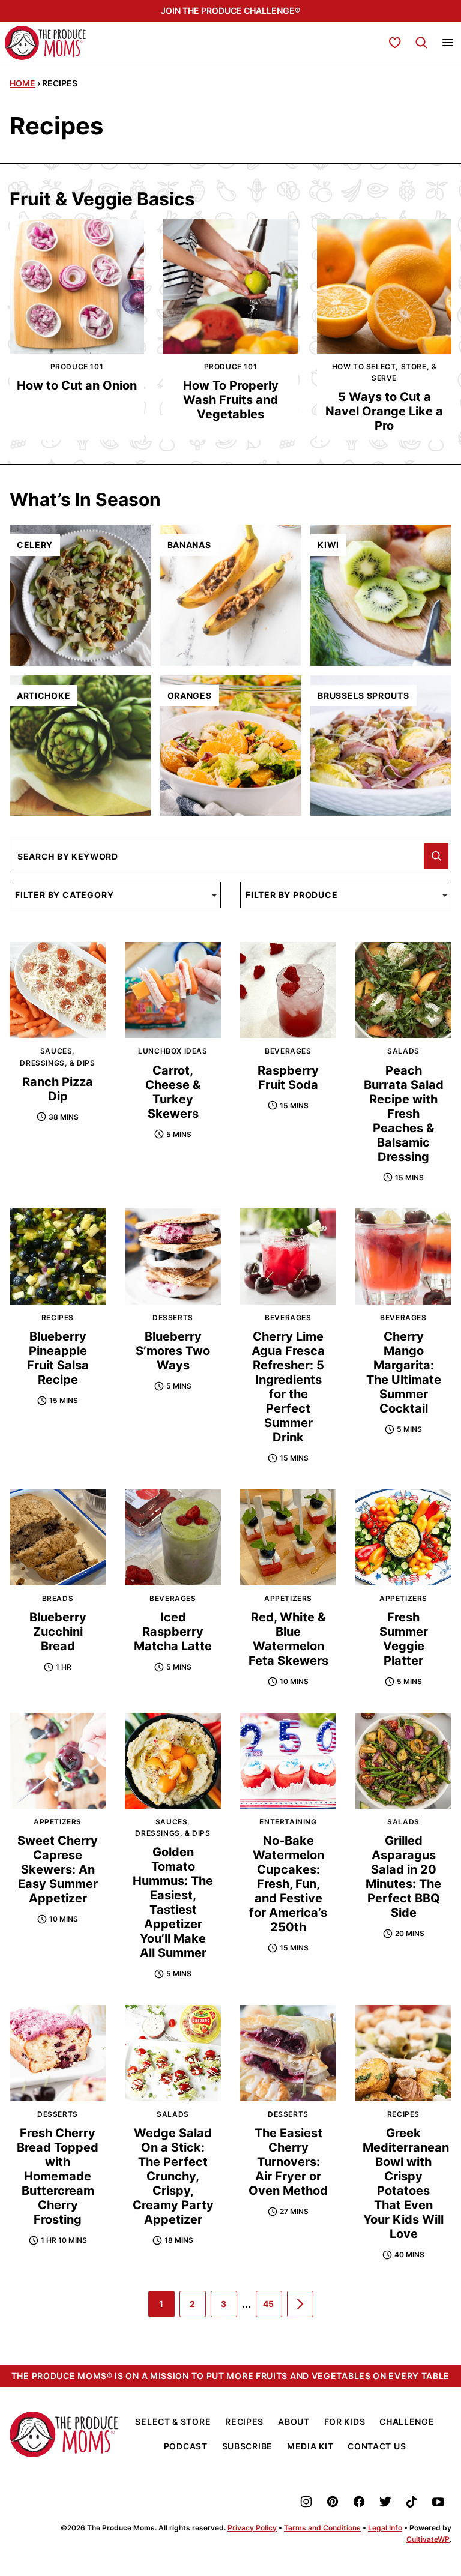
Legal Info (385, 2528)
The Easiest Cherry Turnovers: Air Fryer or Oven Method (288, 2162)
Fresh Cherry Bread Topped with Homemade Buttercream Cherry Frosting (58, 2176)
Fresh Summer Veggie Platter (404, 1639)
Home (23, 83)
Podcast (186, 2446)
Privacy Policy (252, 2528)
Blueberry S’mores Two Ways (173, 1351)
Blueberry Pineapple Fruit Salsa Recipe (58, 1358)
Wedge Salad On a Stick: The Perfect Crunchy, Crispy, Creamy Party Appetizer (173, 2176)
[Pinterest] (333, 2502)
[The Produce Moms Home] (45, 43)
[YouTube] (438, 2502)
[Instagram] (306, 2502)
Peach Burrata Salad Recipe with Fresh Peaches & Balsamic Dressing (404, 1114)
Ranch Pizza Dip (58, 1089)
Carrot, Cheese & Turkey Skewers (173, 1092)
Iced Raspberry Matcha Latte (173, 1632)
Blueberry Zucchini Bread (58, 1632)
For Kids (345, 2421)
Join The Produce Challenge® (230, 11)
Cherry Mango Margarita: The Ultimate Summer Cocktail (404, 1372)
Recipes (244, 2421)
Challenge (407, 2421)
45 (273, 2308)
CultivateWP (428, 2539)
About (294, 2421)
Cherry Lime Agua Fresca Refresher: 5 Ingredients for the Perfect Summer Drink (288, 1387)
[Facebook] (359, 2502)
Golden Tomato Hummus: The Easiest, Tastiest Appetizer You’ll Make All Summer (173, 1902)
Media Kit (310, 2446)
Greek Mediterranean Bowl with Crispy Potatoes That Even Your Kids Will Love (406, 2183)
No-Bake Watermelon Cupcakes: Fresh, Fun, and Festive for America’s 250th (288, 1884)
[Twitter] (385, 2502)
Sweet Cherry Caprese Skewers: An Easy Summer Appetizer (58, 1869)
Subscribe (247, 2446)
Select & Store (173, 2421)
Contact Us (377, 2446)
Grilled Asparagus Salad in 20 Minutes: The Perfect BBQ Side (403, 1877)
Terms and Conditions (322, 2528)
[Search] (421, 43)
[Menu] (448, 43)
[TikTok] (412, 2502)
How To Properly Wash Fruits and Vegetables (231, 400)
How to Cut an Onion (77, 385)
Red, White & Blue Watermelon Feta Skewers (288, 1639)
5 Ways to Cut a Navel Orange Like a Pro (384, 411)
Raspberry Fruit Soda (288, 1078)
